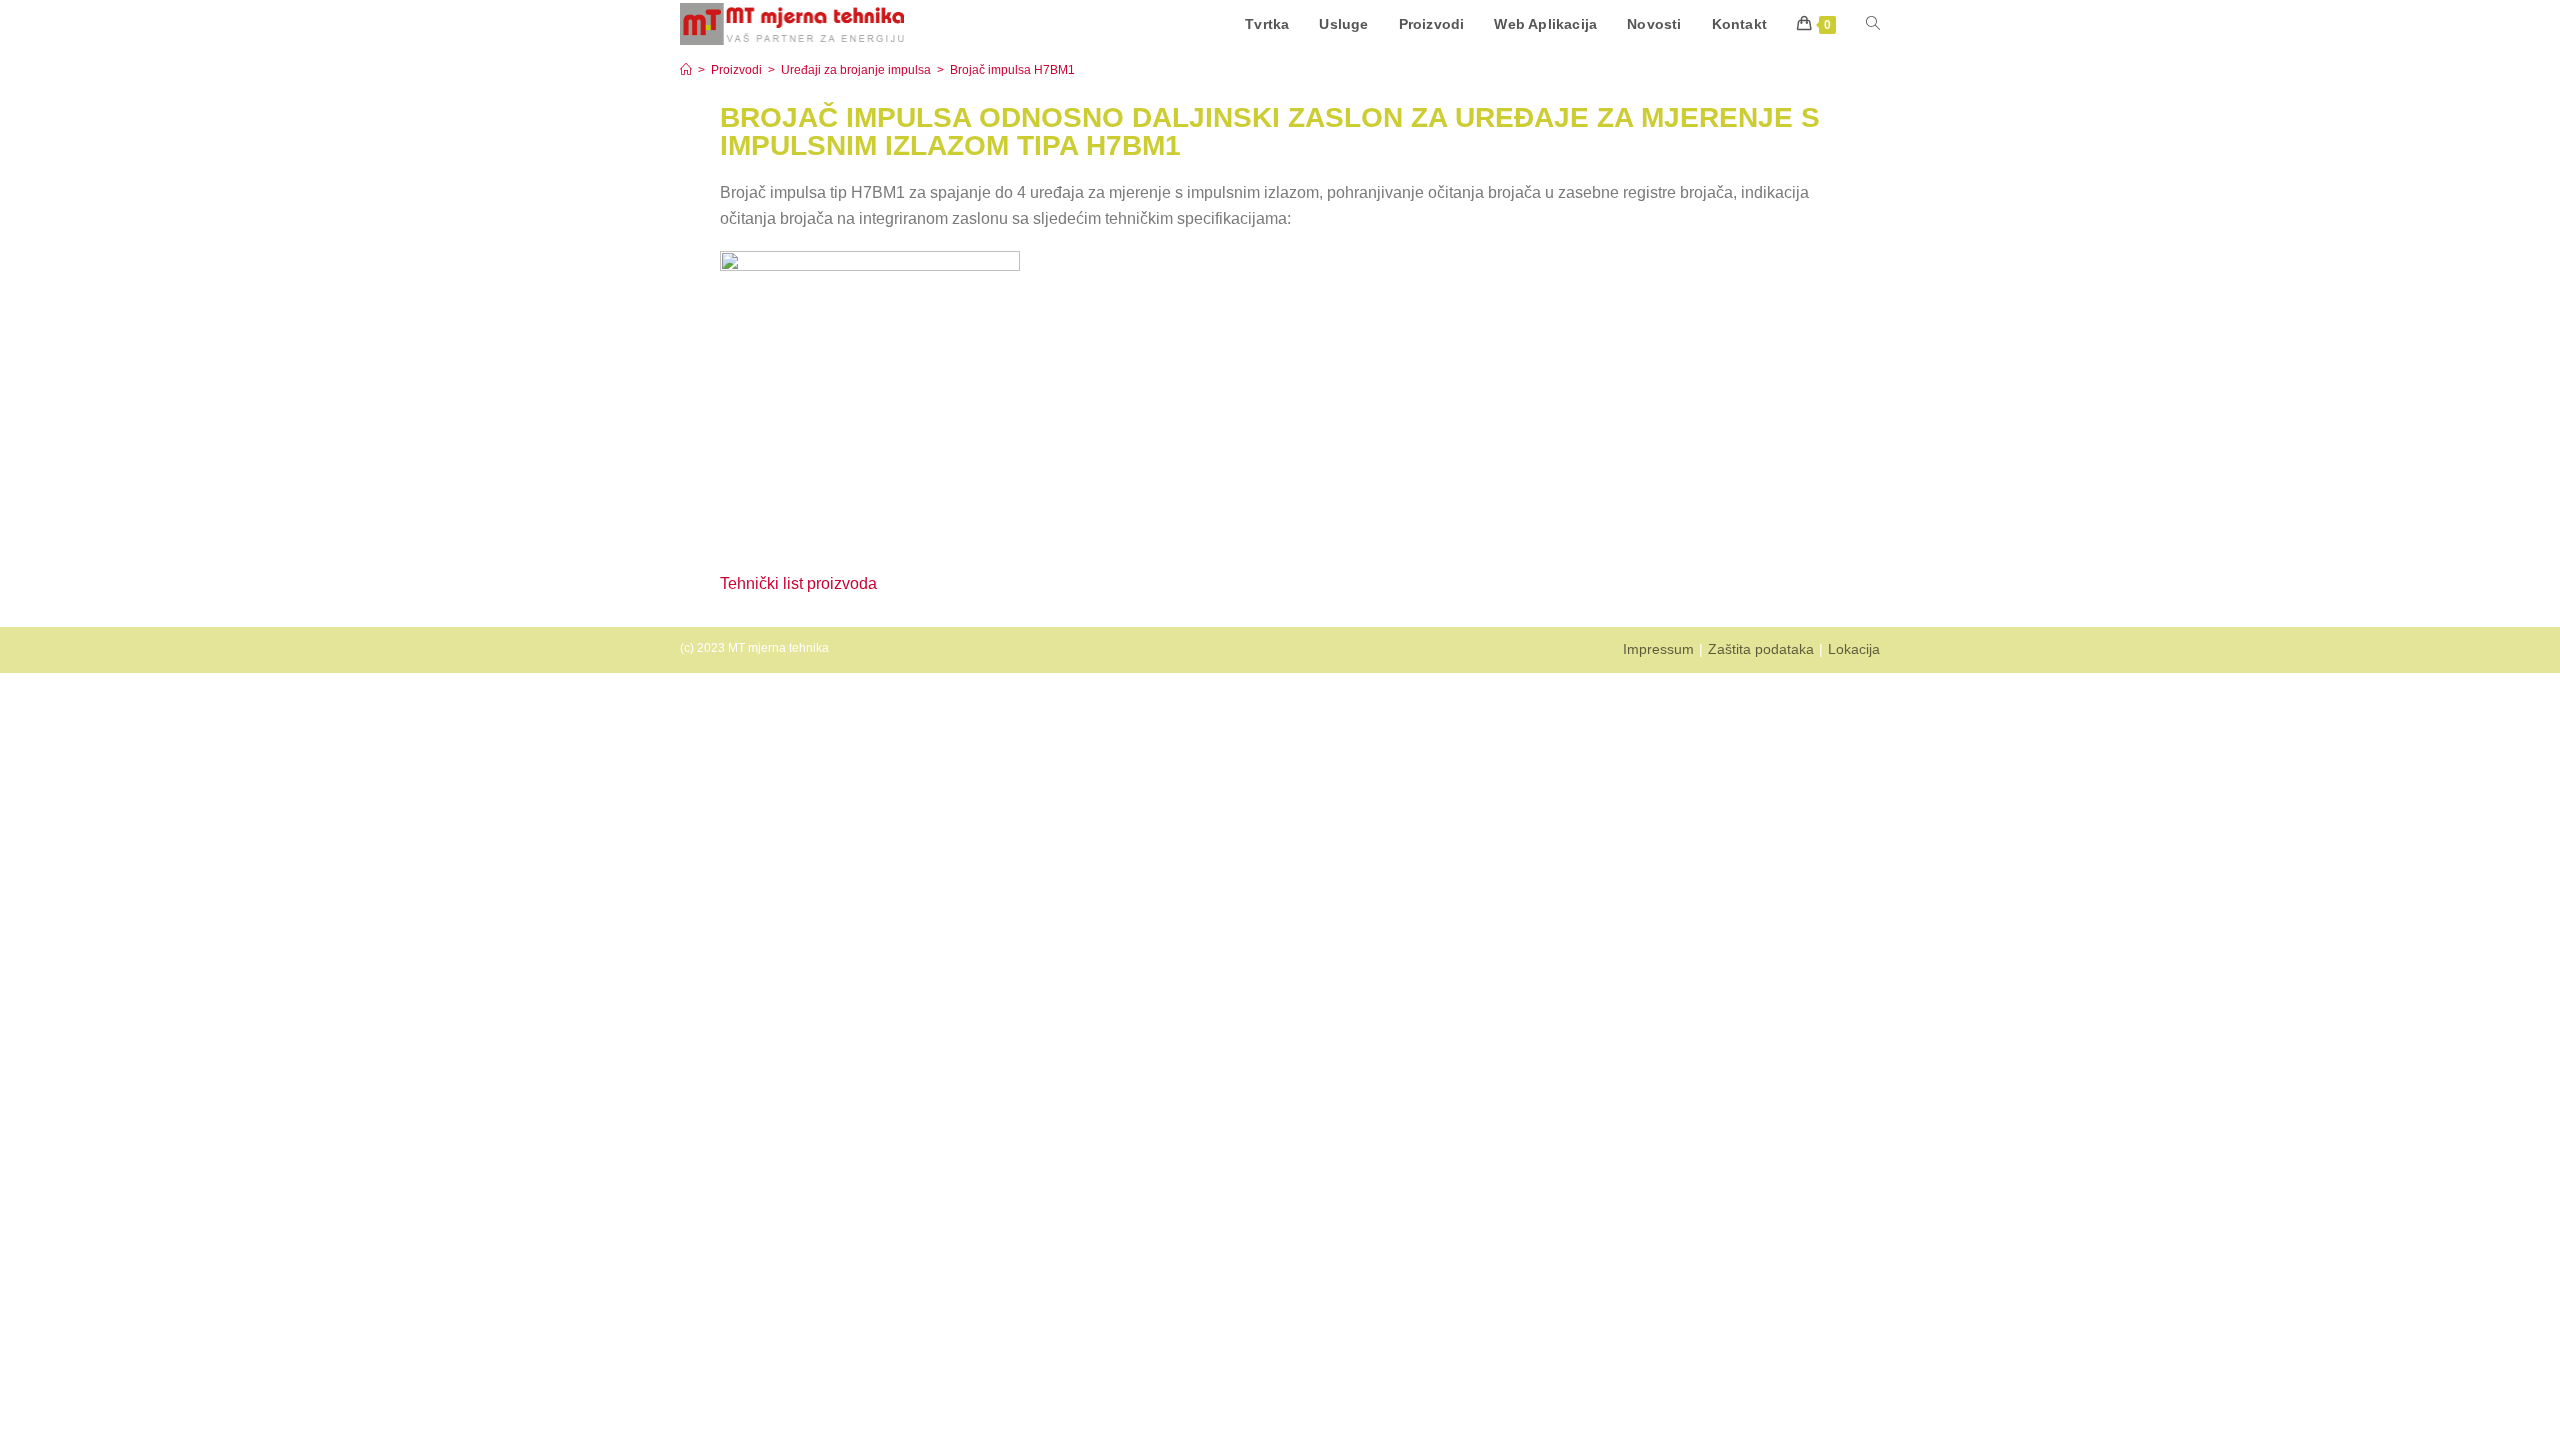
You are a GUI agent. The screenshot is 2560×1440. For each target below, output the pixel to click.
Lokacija (1854, 649)
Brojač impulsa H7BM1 (1012, 70)
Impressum (1658, 649)
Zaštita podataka (1761, 649)
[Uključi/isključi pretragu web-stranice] (1873, 24)
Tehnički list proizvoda (800, 583)
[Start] (686, 70)
